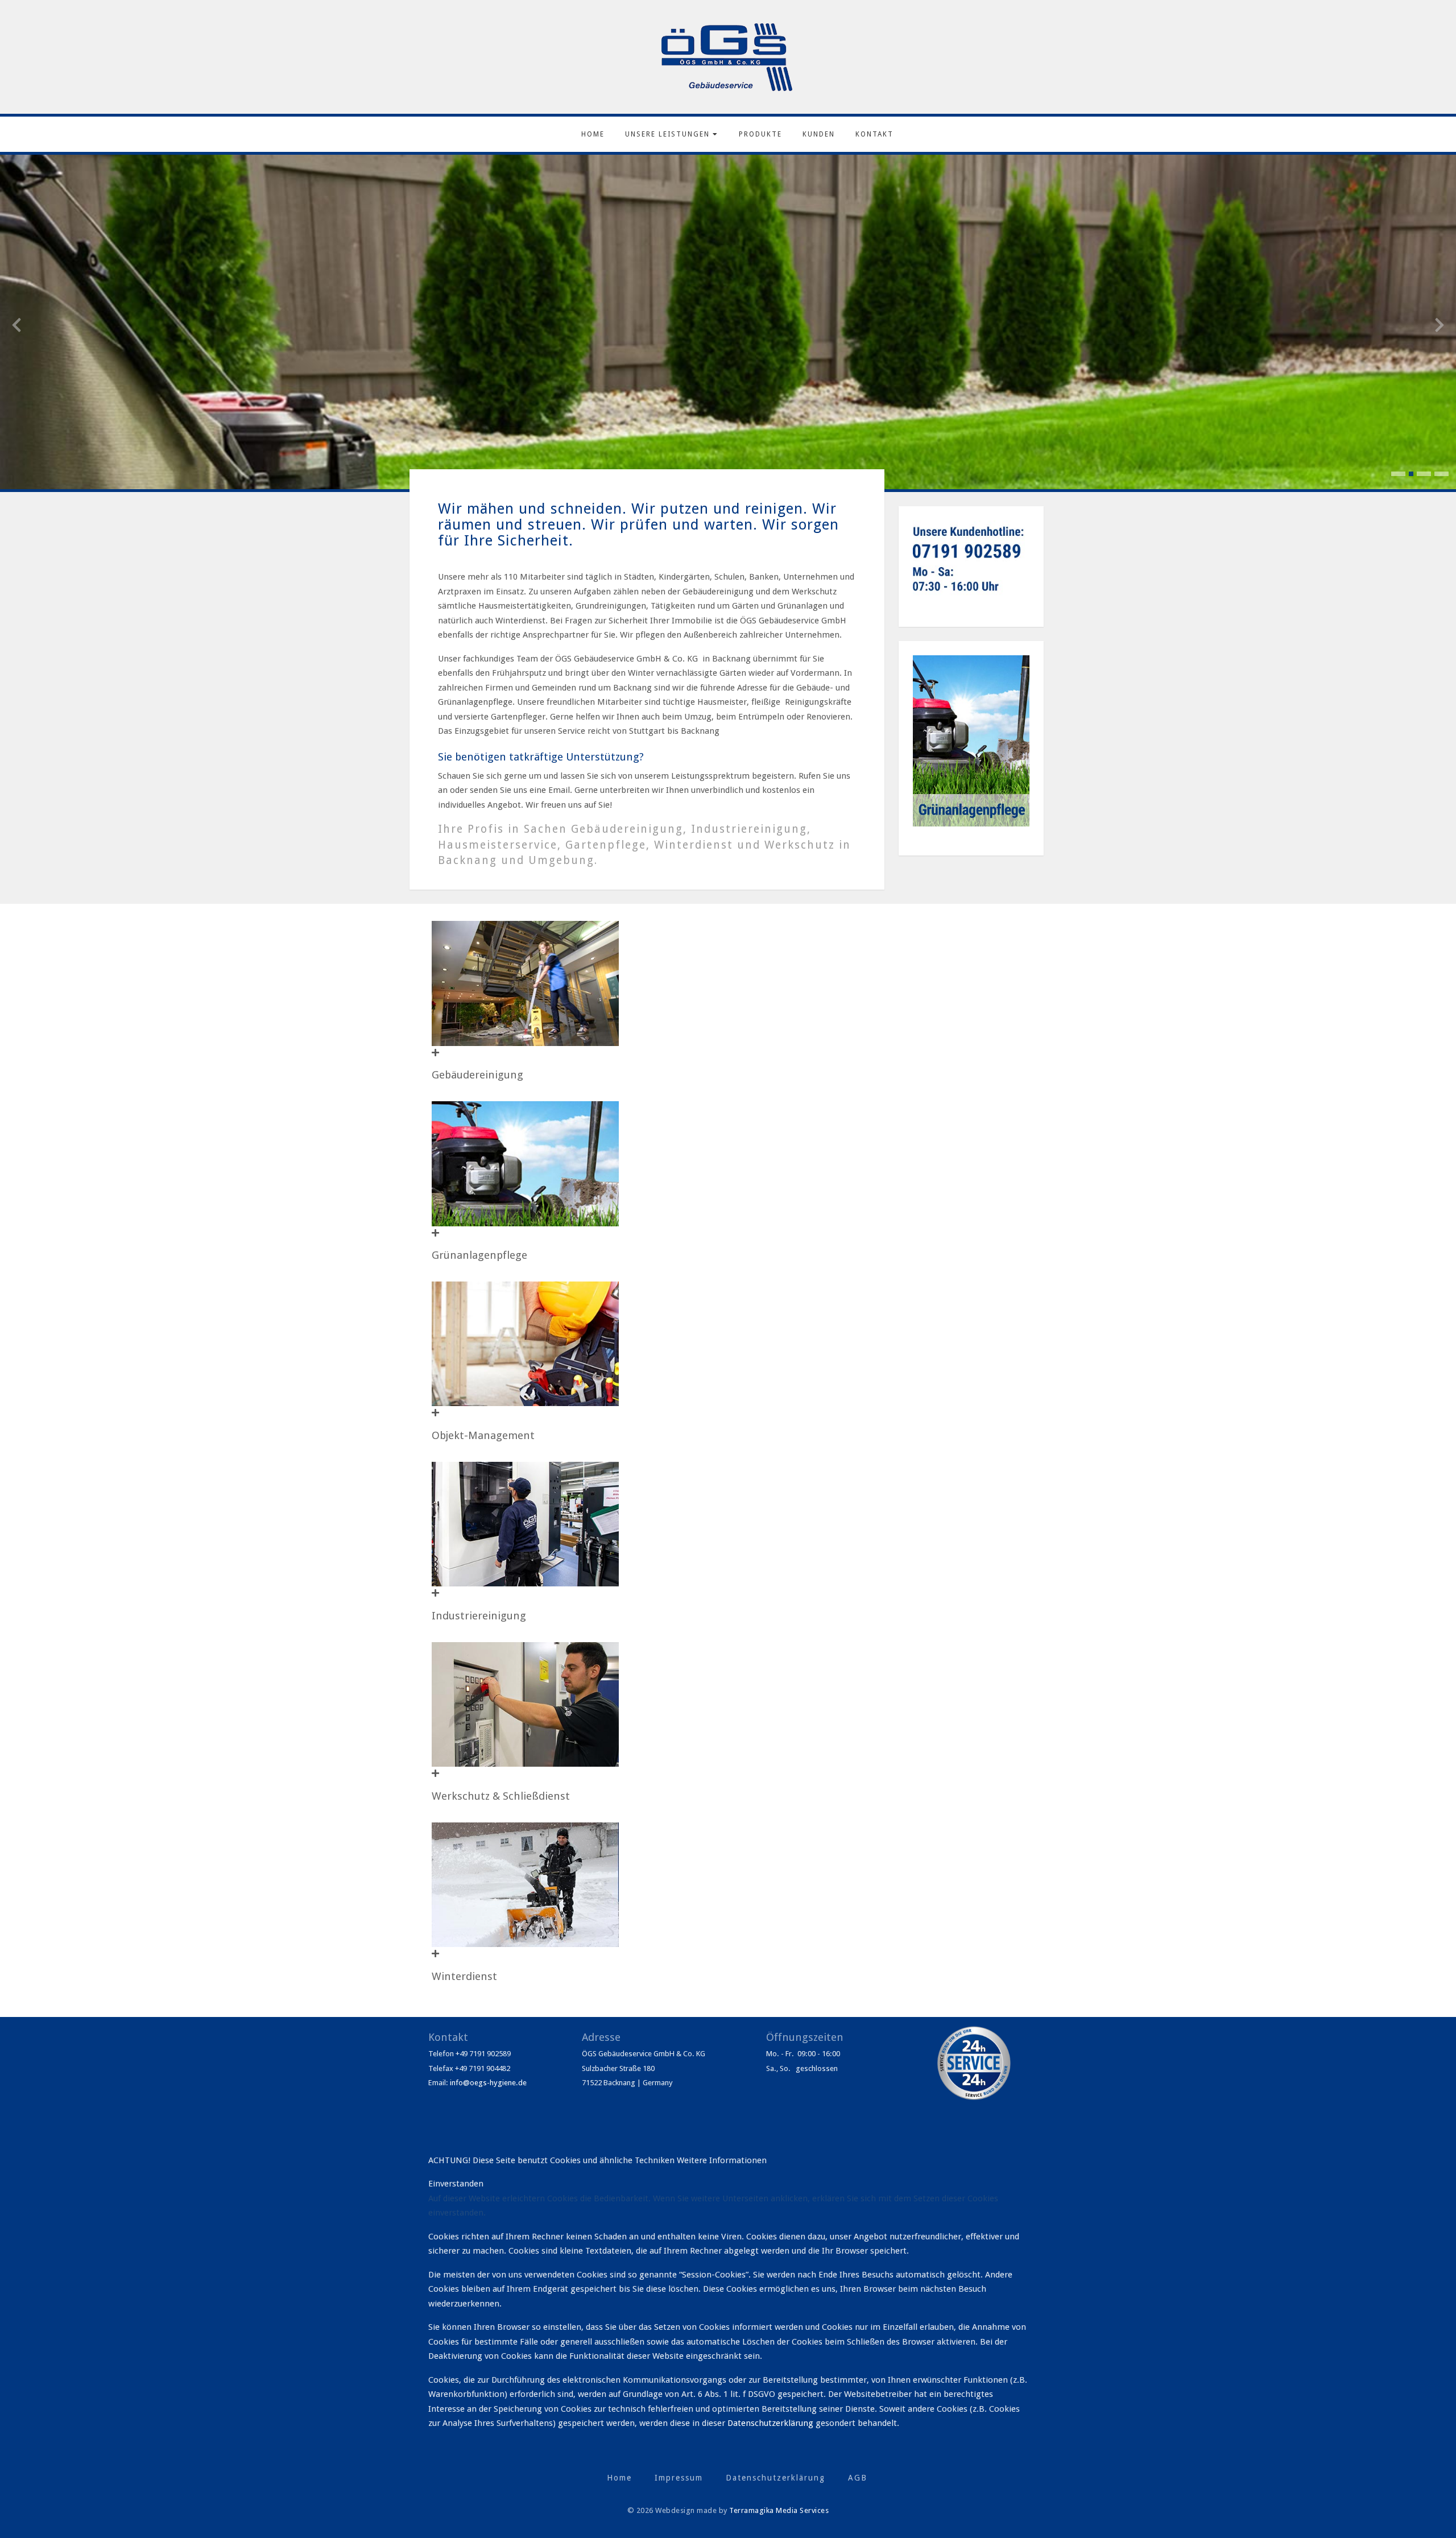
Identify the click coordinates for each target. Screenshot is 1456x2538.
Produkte (760, 134)
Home (593, 134)
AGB (858, 2478)
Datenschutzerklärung (772, 2423)
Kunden (819, 134)
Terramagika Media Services (779, 2510)
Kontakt (874, 134)
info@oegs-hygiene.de (488, 2083)
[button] (1398, 474)
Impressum (679, 2478)
